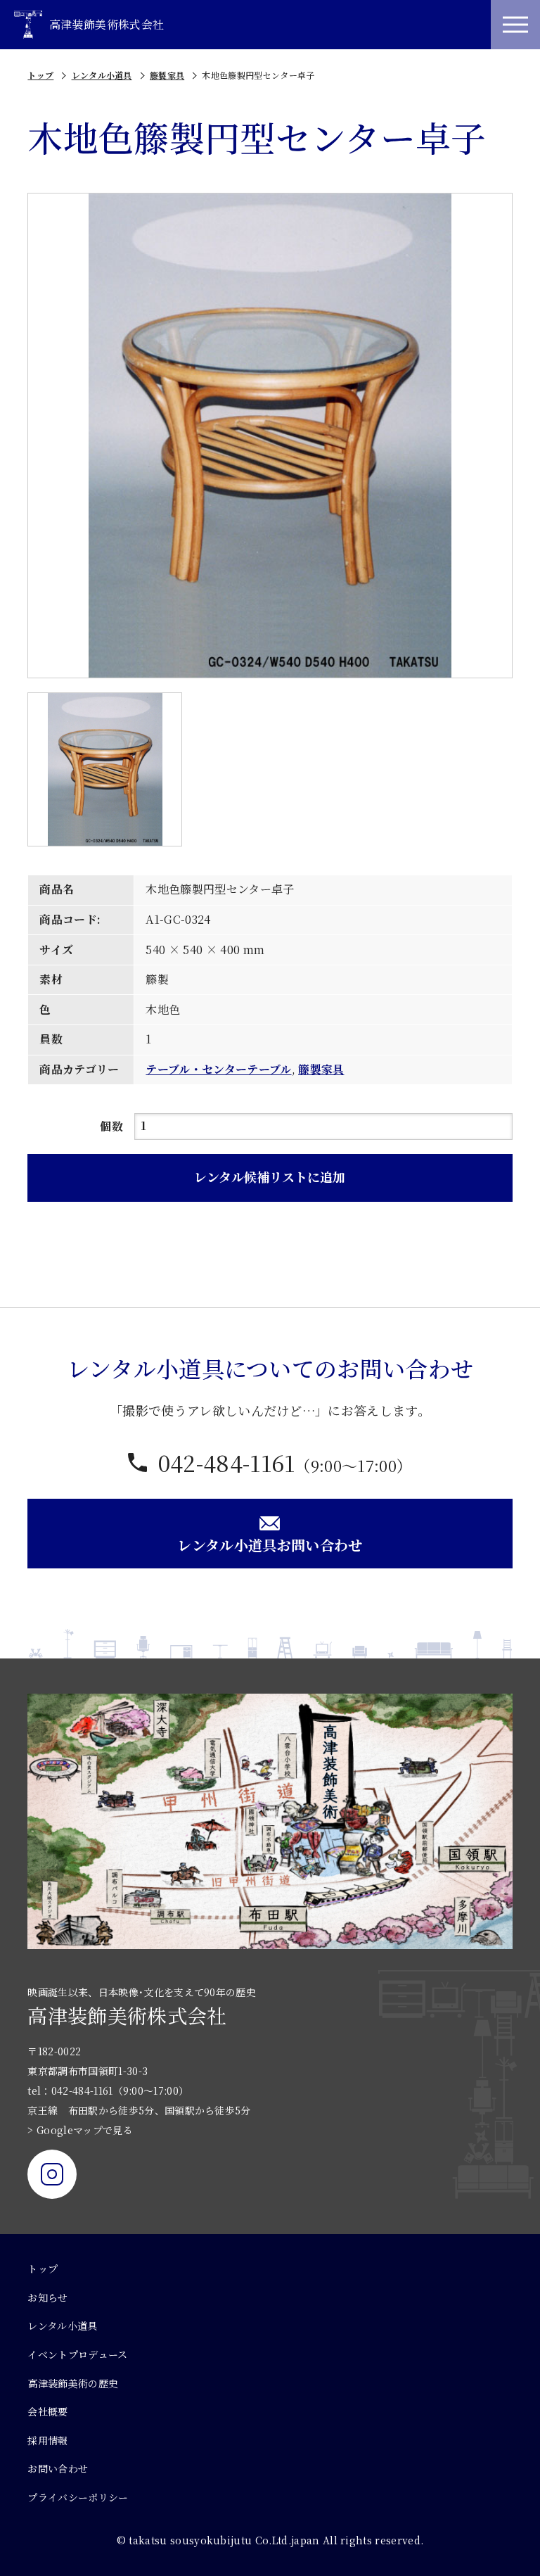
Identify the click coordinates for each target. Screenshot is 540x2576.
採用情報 (47, 2440)
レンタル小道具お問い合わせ (270, 1545)
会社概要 (47, 2411)
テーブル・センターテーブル (218, 1069)
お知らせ (47, 2297)
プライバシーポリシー (78, 2497)
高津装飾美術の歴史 (73, 2383)
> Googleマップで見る (80, 2130)
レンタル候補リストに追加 (270, 1176)
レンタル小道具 (102, 75)
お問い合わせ (58, 2468)
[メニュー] (515, 25)
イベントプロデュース (77, 2354)
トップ (40, 75)
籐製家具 (167, 75)
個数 (111, 1126)
